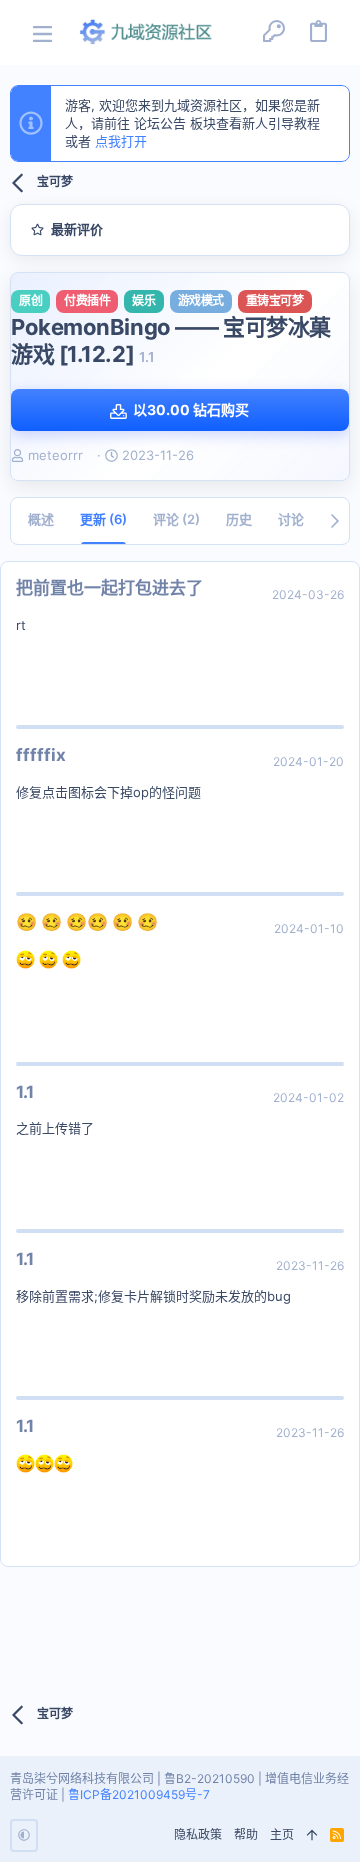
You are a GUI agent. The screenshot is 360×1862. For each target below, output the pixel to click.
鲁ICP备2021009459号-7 (139, 1794)
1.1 (25, 1092)
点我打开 (121, 141)
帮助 (246, 1834)
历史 (239, 519)
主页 (282, 1834)
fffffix (41, 755)
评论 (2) (176, 519)
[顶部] (312, 1835)
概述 (41, 519)
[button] (42, 32)
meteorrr (55, 455)
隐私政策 (198, 1834)
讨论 (291, 519)
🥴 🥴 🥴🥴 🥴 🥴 (87, 922)
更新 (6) (103, 519)
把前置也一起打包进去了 (109, 588)
